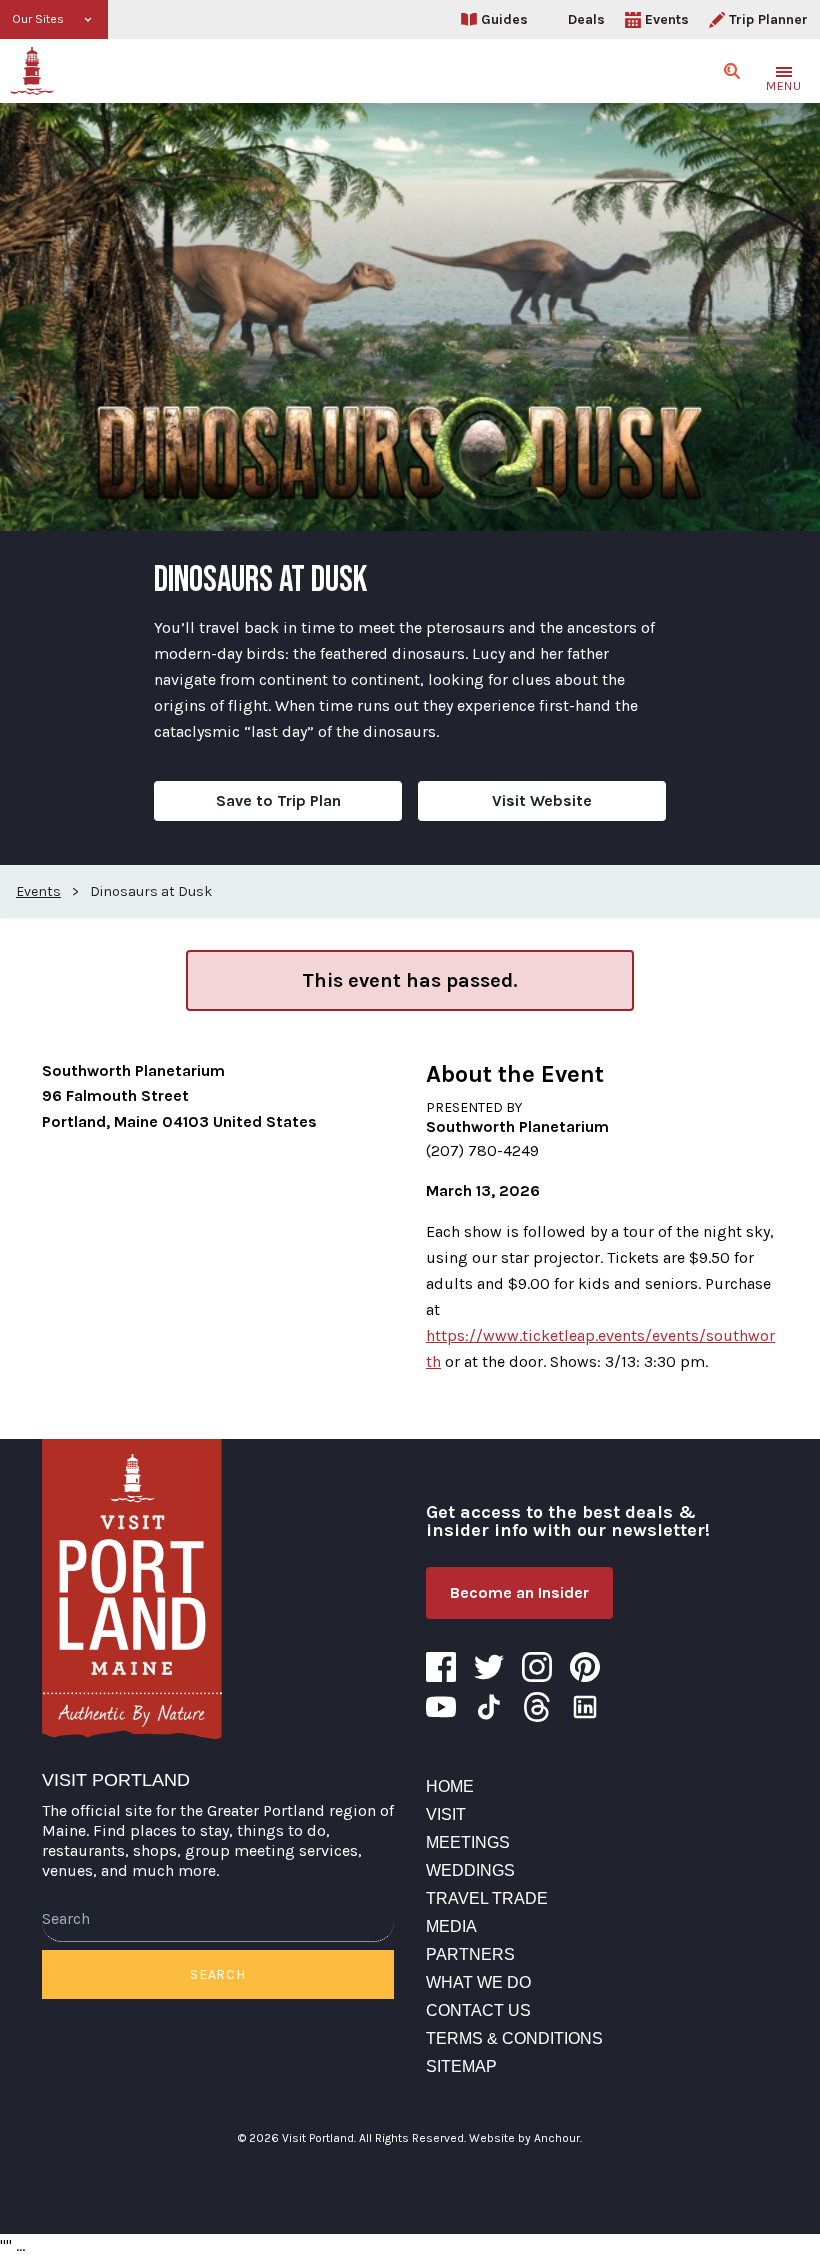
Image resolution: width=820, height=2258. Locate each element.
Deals (586, 19)
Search (217, 1974)
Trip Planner (768, 19)
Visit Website (542, 800)
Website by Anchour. (525, 2138)
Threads (537, 1707)
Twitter (489, 1667)
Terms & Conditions (514, 2038)
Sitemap (461, 2066)
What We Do (478, 1982)
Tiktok (489, 1707)
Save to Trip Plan (278, 800)
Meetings (468, 1842)
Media (451, 1926)
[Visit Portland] (32, 71)
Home (450, 1786)
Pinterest (585, 1667)
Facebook (441, 1667)
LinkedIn (585, 1707)
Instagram (537, 1667)
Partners (470, 1954)
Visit (446, 1814)
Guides (504, 19)
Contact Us (478, 2010)
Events (667, 19)
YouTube (441, 1707)
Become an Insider (519, 1592)
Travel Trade (487, 1898)
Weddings (470, 1870)
